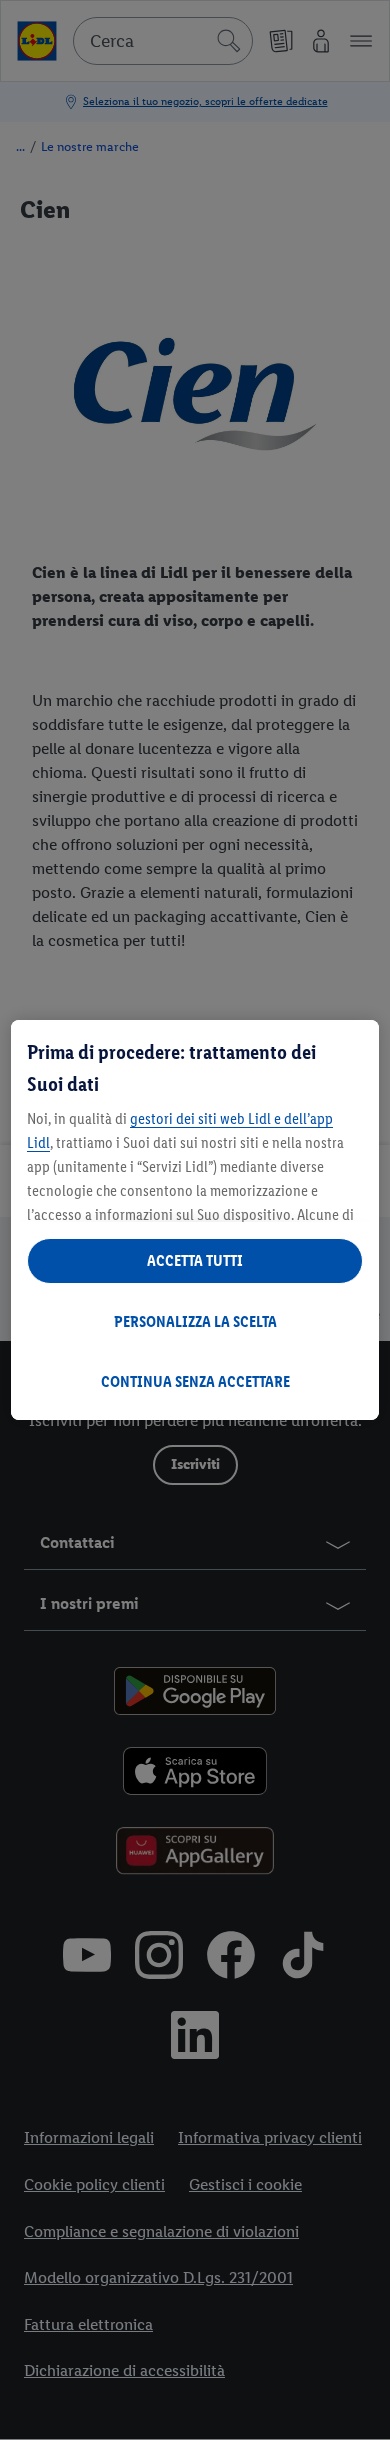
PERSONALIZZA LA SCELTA (195, 1321)
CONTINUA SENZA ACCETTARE (195, 1381)
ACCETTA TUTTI (195, 1260)
